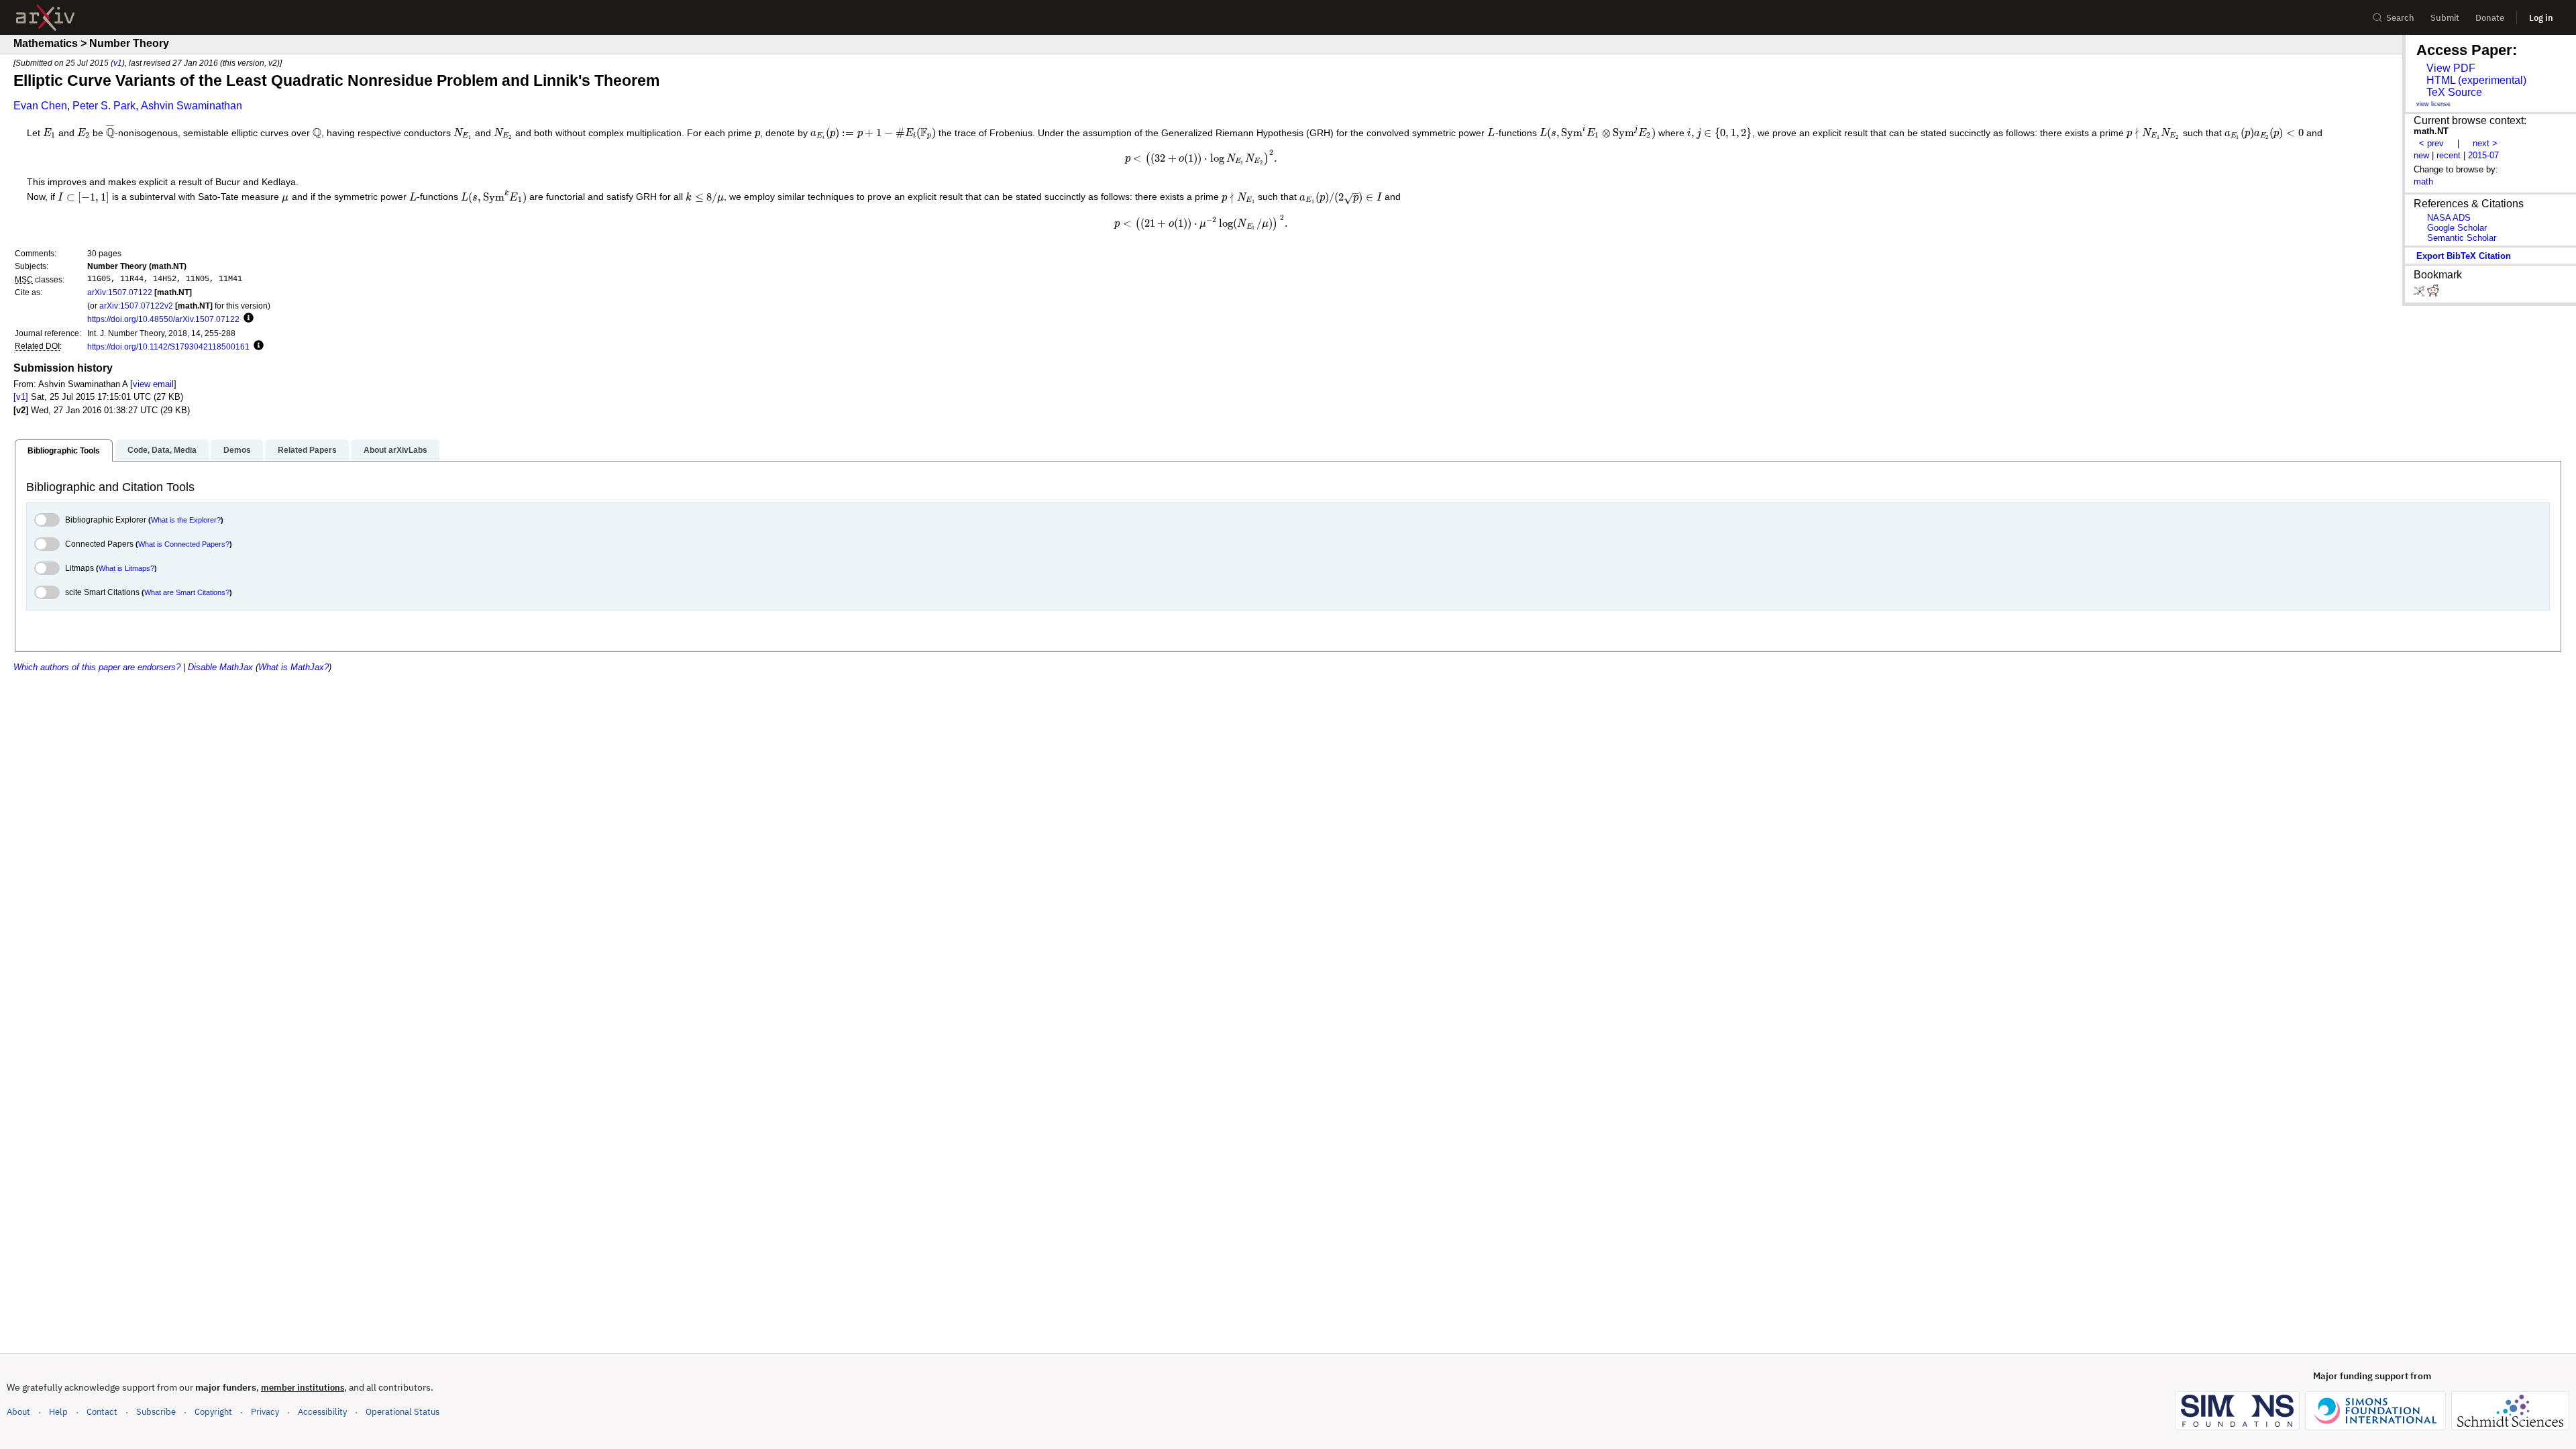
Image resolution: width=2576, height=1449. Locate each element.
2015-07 (2483, 155)
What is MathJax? (293, 667)
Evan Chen (40, 106)
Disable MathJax (220, 667)
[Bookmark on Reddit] (2433, 293)
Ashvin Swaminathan (192, 106)
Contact (102, 1412)
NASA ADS (2449, 218)
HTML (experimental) (2476, 80)
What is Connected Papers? (184, 544)
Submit (2445, 18)
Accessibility (322, 1412)
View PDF (2451, 68)
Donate (2490, 18)
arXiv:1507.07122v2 (136, 306)
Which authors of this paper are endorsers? (97, 667)
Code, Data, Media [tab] (162, 450)
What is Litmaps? (126, 568)
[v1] (21, 397)
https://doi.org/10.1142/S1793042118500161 (168, 346)
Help (58, 1412)
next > (2485, 143)
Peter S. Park (104, 106)
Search (2400, 18)
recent (2449, 155)
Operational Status (402, 1411)
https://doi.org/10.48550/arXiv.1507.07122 (163, 319)
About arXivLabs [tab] (395, 450)
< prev (2431, 143)
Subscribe (156, 1412)
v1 (118, 63)
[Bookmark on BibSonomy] (2420, 293)
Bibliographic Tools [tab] (64, 451)
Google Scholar (2457, 228)
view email (153, 384)
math (2423, 181)
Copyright (213, 1412)
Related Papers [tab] (307, 450)
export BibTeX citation (2464, 256)
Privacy (265, 1412)
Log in (2541, 18)
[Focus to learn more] (247, 319)
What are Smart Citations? (187, 592)
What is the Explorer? (186, 520)
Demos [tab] (237, 450)
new (2421, 155)
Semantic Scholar (2462, 238)
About (18, 1412)
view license (2433, 104)
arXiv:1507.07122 (120, 292)
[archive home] (45, 18)
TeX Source (2454, 92)
